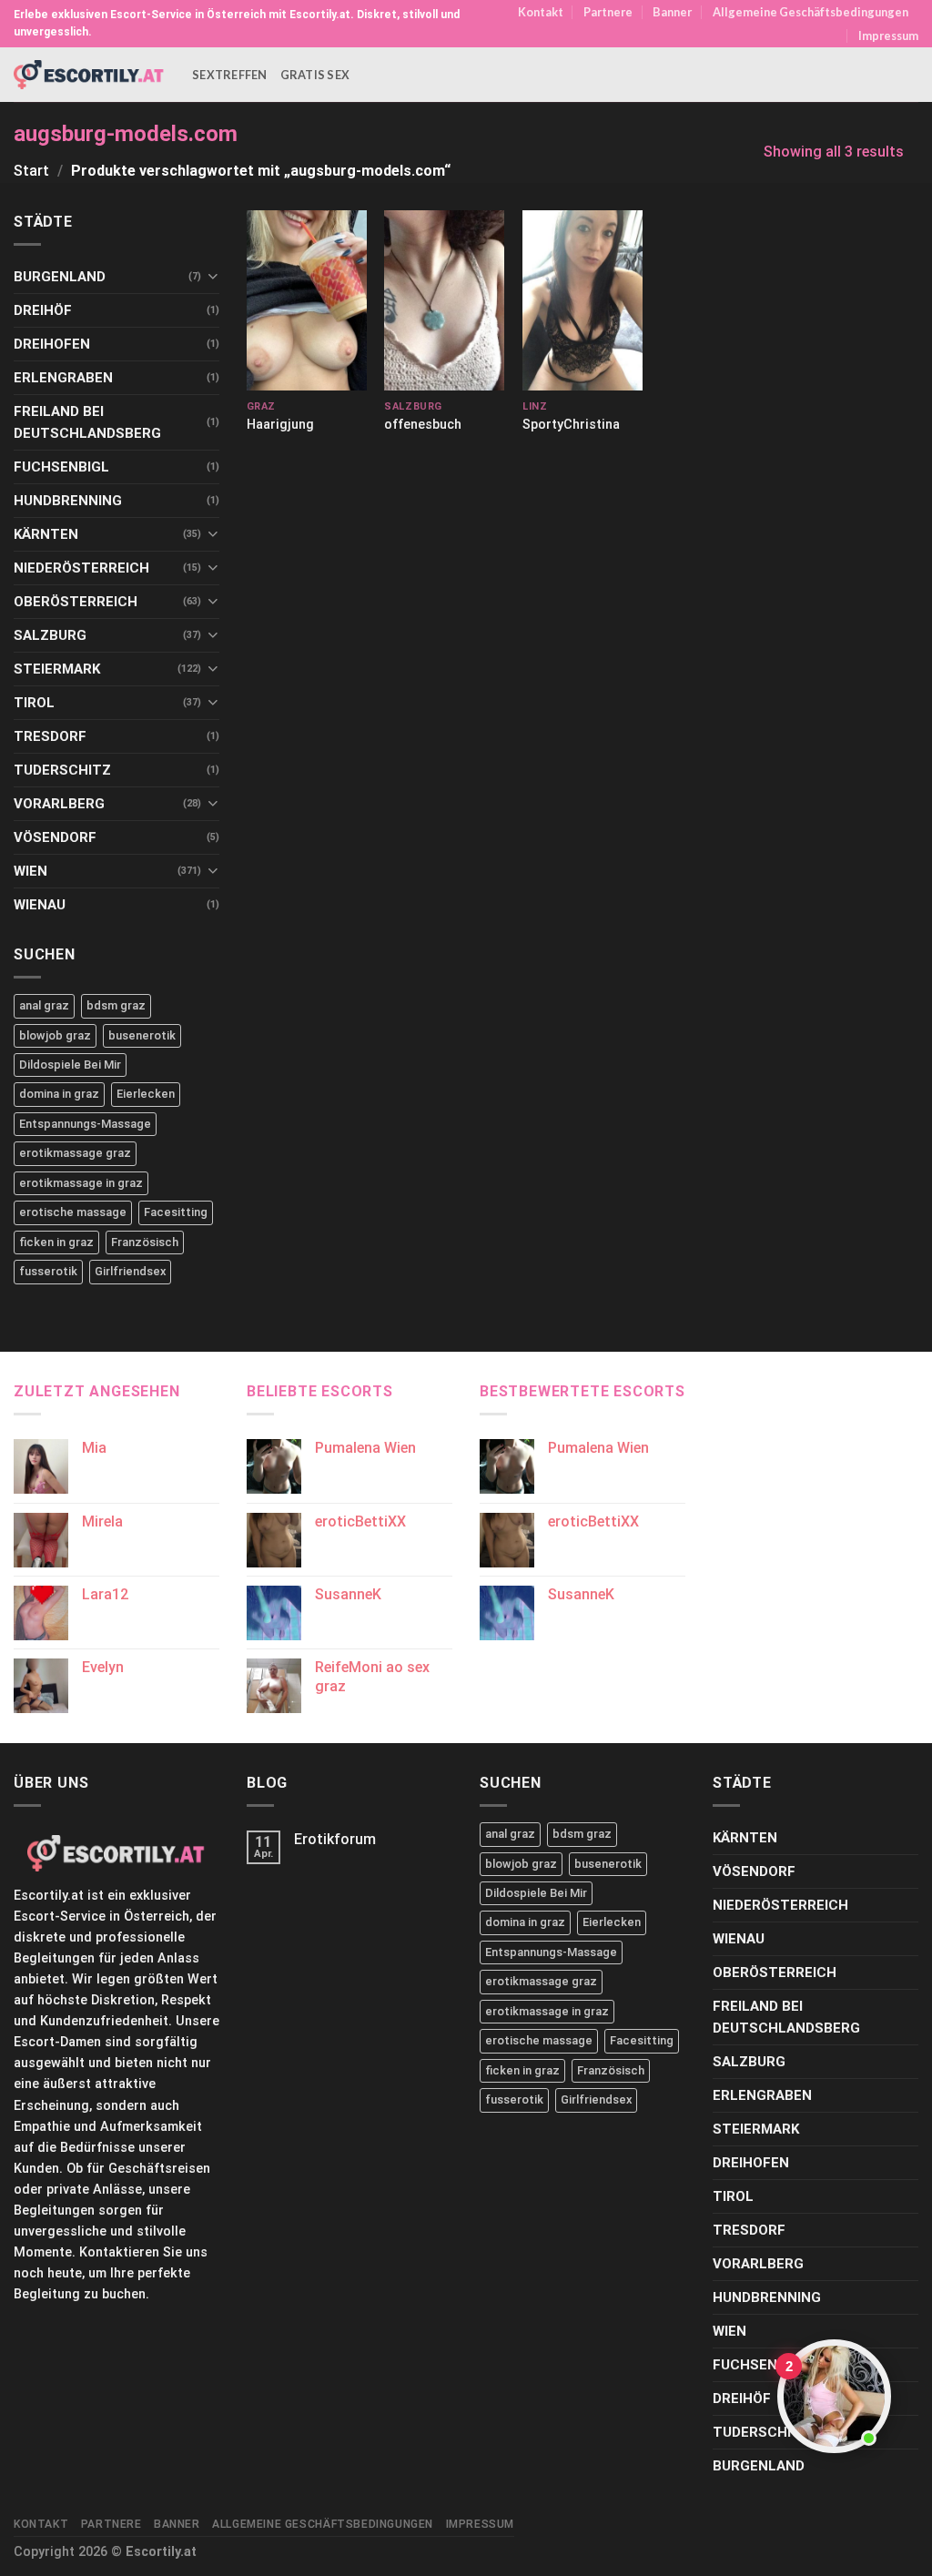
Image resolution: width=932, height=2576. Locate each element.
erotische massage (73, 1212)
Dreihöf (43, 310)
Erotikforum (335, 1839)
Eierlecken (146, 1094)
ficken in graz (56, 1242)
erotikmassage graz (75, 1153)
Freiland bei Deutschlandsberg (87, 422)
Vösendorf (55, 837)
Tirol (34, 703)
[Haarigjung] (307, 300)
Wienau (40, 905)
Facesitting (176, 1212)
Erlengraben (63, 378)
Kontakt (541, 12)
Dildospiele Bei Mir (70, 1065)
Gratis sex (315, 75)
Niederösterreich (81, 568)
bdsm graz (116, 1005)
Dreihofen (52, 344)
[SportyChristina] (582, 300)
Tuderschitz (62, 770)
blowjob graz (55, 1035)
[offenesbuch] (444, 300)
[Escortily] (89, 74)
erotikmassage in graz (81, 1183)
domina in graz (59, 1094)
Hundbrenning (68, 501)
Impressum (888, 35)
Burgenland (60, 277)
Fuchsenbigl (61, 467)
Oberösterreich (76, 602)
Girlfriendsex (130, 1271)
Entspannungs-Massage (85, 1124)
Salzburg (50, 635)
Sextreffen (230, 75)
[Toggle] (213, 276)
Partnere (608, 12)
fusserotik (48, 1271)
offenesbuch (423, 425)
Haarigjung (280, 425)
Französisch (145, 1242)
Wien (30, 871)
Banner (672, 12)
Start (31, 171)
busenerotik (142, 1035)
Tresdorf (50, 736)
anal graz (44, 1005)
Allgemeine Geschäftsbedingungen (810, 12)
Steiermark (57, 669)
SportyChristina (571, 425)
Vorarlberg (59, 804)
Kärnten (46, 534)
